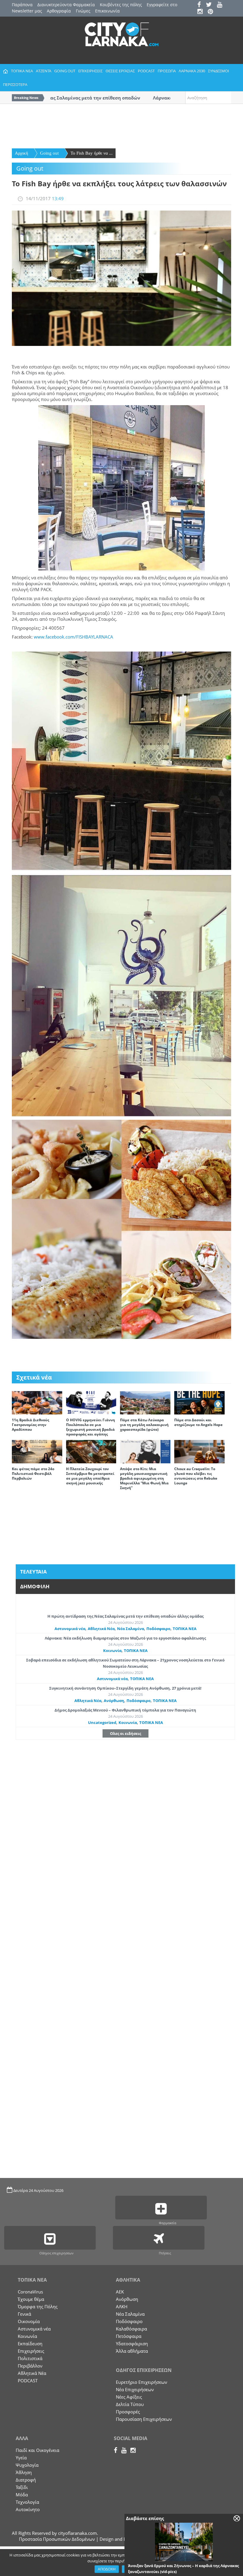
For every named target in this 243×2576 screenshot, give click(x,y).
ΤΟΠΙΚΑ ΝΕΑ (22, 71)
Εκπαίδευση (30, 2344)
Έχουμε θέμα (31, 2299)
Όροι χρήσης (135, 2569)
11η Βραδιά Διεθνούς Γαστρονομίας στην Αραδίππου (31, 1425)
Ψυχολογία (27, 2465)
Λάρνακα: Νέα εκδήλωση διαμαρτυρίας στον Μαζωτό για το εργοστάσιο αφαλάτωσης (125, 1638)
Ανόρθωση (114, 1701)
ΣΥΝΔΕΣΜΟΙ (219, 71)
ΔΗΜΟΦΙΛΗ (35, 1586)
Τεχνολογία (27, 2502)
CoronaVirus (30, 2292)
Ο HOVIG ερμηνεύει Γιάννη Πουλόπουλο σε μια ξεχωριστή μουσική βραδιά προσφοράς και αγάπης (91, 1427)
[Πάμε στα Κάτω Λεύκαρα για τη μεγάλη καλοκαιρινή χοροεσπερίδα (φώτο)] (145, 1402)
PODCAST (146, 71)
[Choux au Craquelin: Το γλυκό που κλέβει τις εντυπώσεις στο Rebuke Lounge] (199, 1451)
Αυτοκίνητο (28, 2509)
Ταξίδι (22, 2487)
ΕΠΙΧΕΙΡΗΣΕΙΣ (90, 71)
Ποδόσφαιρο (158, 1629)
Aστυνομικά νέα (70, 1629)
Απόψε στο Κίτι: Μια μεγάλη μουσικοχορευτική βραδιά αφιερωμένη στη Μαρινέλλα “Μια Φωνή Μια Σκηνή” (144, 1478)
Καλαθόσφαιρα (131, 2329)
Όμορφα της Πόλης (38, 2306)
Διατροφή (26, 2480)
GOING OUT (65, 71)
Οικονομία (29, 2321)
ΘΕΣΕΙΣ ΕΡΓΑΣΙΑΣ (120, 71)
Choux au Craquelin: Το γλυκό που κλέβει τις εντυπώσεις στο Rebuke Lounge (196, 1476)
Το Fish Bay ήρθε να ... (92, 153)
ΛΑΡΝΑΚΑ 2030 (192, 71)
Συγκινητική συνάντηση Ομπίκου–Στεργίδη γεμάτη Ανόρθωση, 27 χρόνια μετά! (125, 1688)
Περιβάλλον (30, 2366)
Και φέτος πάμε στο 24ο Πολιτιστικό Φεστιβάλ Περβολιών (33, 1474)
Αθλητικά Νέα (101, 1629)
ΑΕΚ (120, 2292)
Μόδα (22, 2495)
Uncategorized (102, 1722)
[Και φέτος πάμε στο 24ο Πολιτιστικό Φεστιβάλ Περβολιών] (37, 1451)
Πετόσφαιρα (129, 2336)
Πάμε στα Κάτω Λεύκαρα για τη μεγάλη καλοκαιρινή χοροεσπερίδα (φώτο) (144, 1425)
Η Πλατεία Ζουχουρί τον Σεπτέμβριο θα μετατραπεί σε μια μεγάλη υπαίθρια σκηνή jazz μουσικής (90, 1476)
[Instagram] (202, 12)
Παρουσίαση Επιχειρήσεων (144, 2419)
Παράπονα (22, 5)
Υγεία (21, 2458)
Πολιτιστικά (30, 2358)
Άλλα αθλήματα (132, 2351)
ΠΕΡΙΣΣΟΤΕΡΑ (15, 84)
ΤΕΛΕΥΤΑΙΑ (33, 1572)
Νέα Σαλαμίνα (131, 1629)
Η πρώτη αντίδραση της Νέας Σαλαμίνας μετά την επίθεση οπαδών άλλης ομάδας (126, 1616)
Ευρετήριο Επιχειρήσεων (142, 2382)
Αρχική (21, 153)
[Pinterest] (212, 12)
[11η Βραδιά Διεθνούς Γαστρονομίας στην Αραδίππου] (37, 1402)
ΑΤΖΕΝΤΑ (44, 71)
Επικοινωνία (107, 11)
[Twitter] (211, 5)
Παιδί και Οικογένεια (37, 2450)
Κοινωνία (112, 1650)
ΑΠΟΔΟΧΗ (107, 2569)
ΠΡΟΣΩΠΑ (167, 71)
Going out (49, 153)
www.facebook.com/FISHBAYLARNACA (73, 637)
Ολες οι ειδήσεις (126, 1733)
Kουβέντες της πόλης (121, 5)
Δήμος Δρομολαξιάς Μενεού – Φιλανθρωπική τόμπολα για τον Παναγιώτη (125, 1710)
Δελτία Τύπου (130, 2404)
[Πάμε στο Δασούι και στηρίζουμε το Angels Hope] (199, 1402)
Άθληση (24, 2472)
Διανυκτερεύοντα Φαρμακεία (66, 5)
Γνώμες (83, 11)
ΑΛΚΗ (122, 2306)
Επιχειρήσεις (31, 2351)
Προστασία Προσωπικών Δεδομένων (57, 2539)
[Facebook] (201, 5)
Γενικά (24, 2314)
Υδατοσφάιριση (132, 2344)
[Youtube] (222, 5)
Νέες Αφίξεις (129, 2397)
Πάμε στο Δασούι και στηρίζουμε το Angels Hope (198, 1422)
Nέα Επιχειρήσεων (135, 2389)
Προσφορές (128, 2412)
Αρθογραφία (59, 11)
